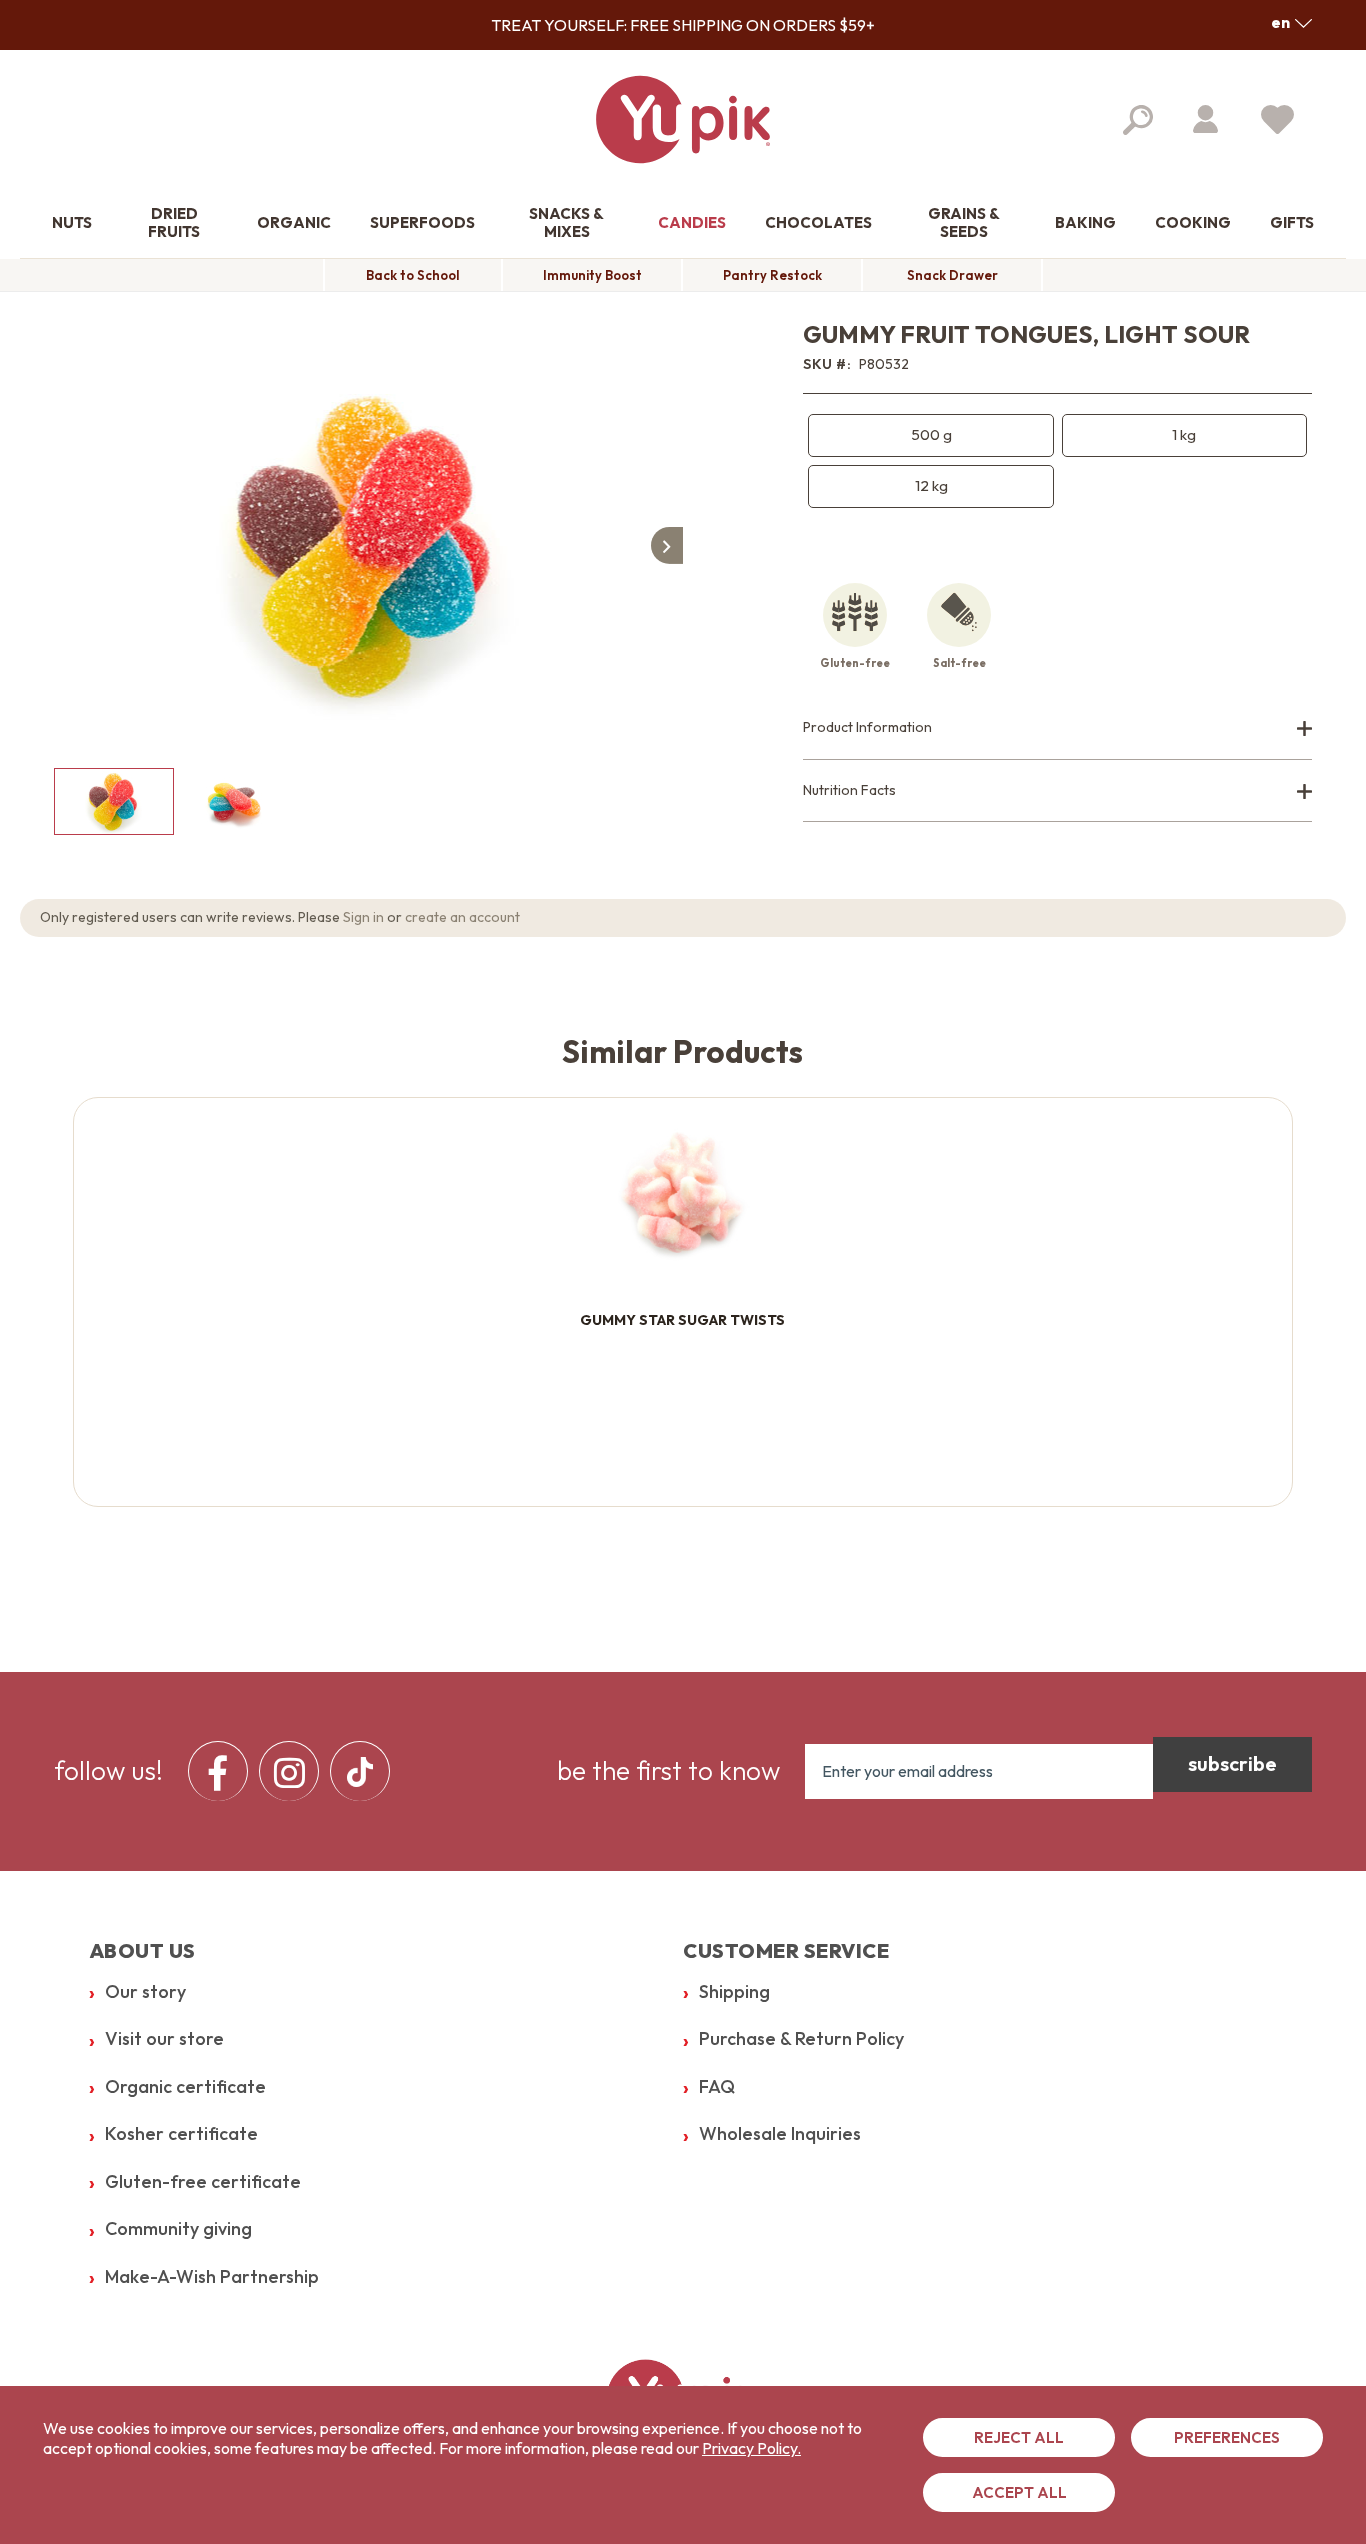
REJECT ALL (1019, 2437)
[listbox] (1057, 461)
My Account (1205, 119)
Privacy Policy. (751, 2448)
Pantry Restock (772, 275)
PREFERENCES (1227, 2437)
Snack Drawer (952, 275)
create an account (462, 917)
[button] (1291, 22)
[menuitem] (72, 223)
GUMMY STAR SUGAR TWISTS (682, 1320)
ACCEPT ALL (1019, 2492)
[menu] (294, 1771)
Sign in (363, 917)
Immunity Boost (592, 275)
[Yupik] (683, 119)
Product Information (867, 727)
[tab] (1057, 728)
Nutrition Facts (849, 790)
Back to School (413, 275)
